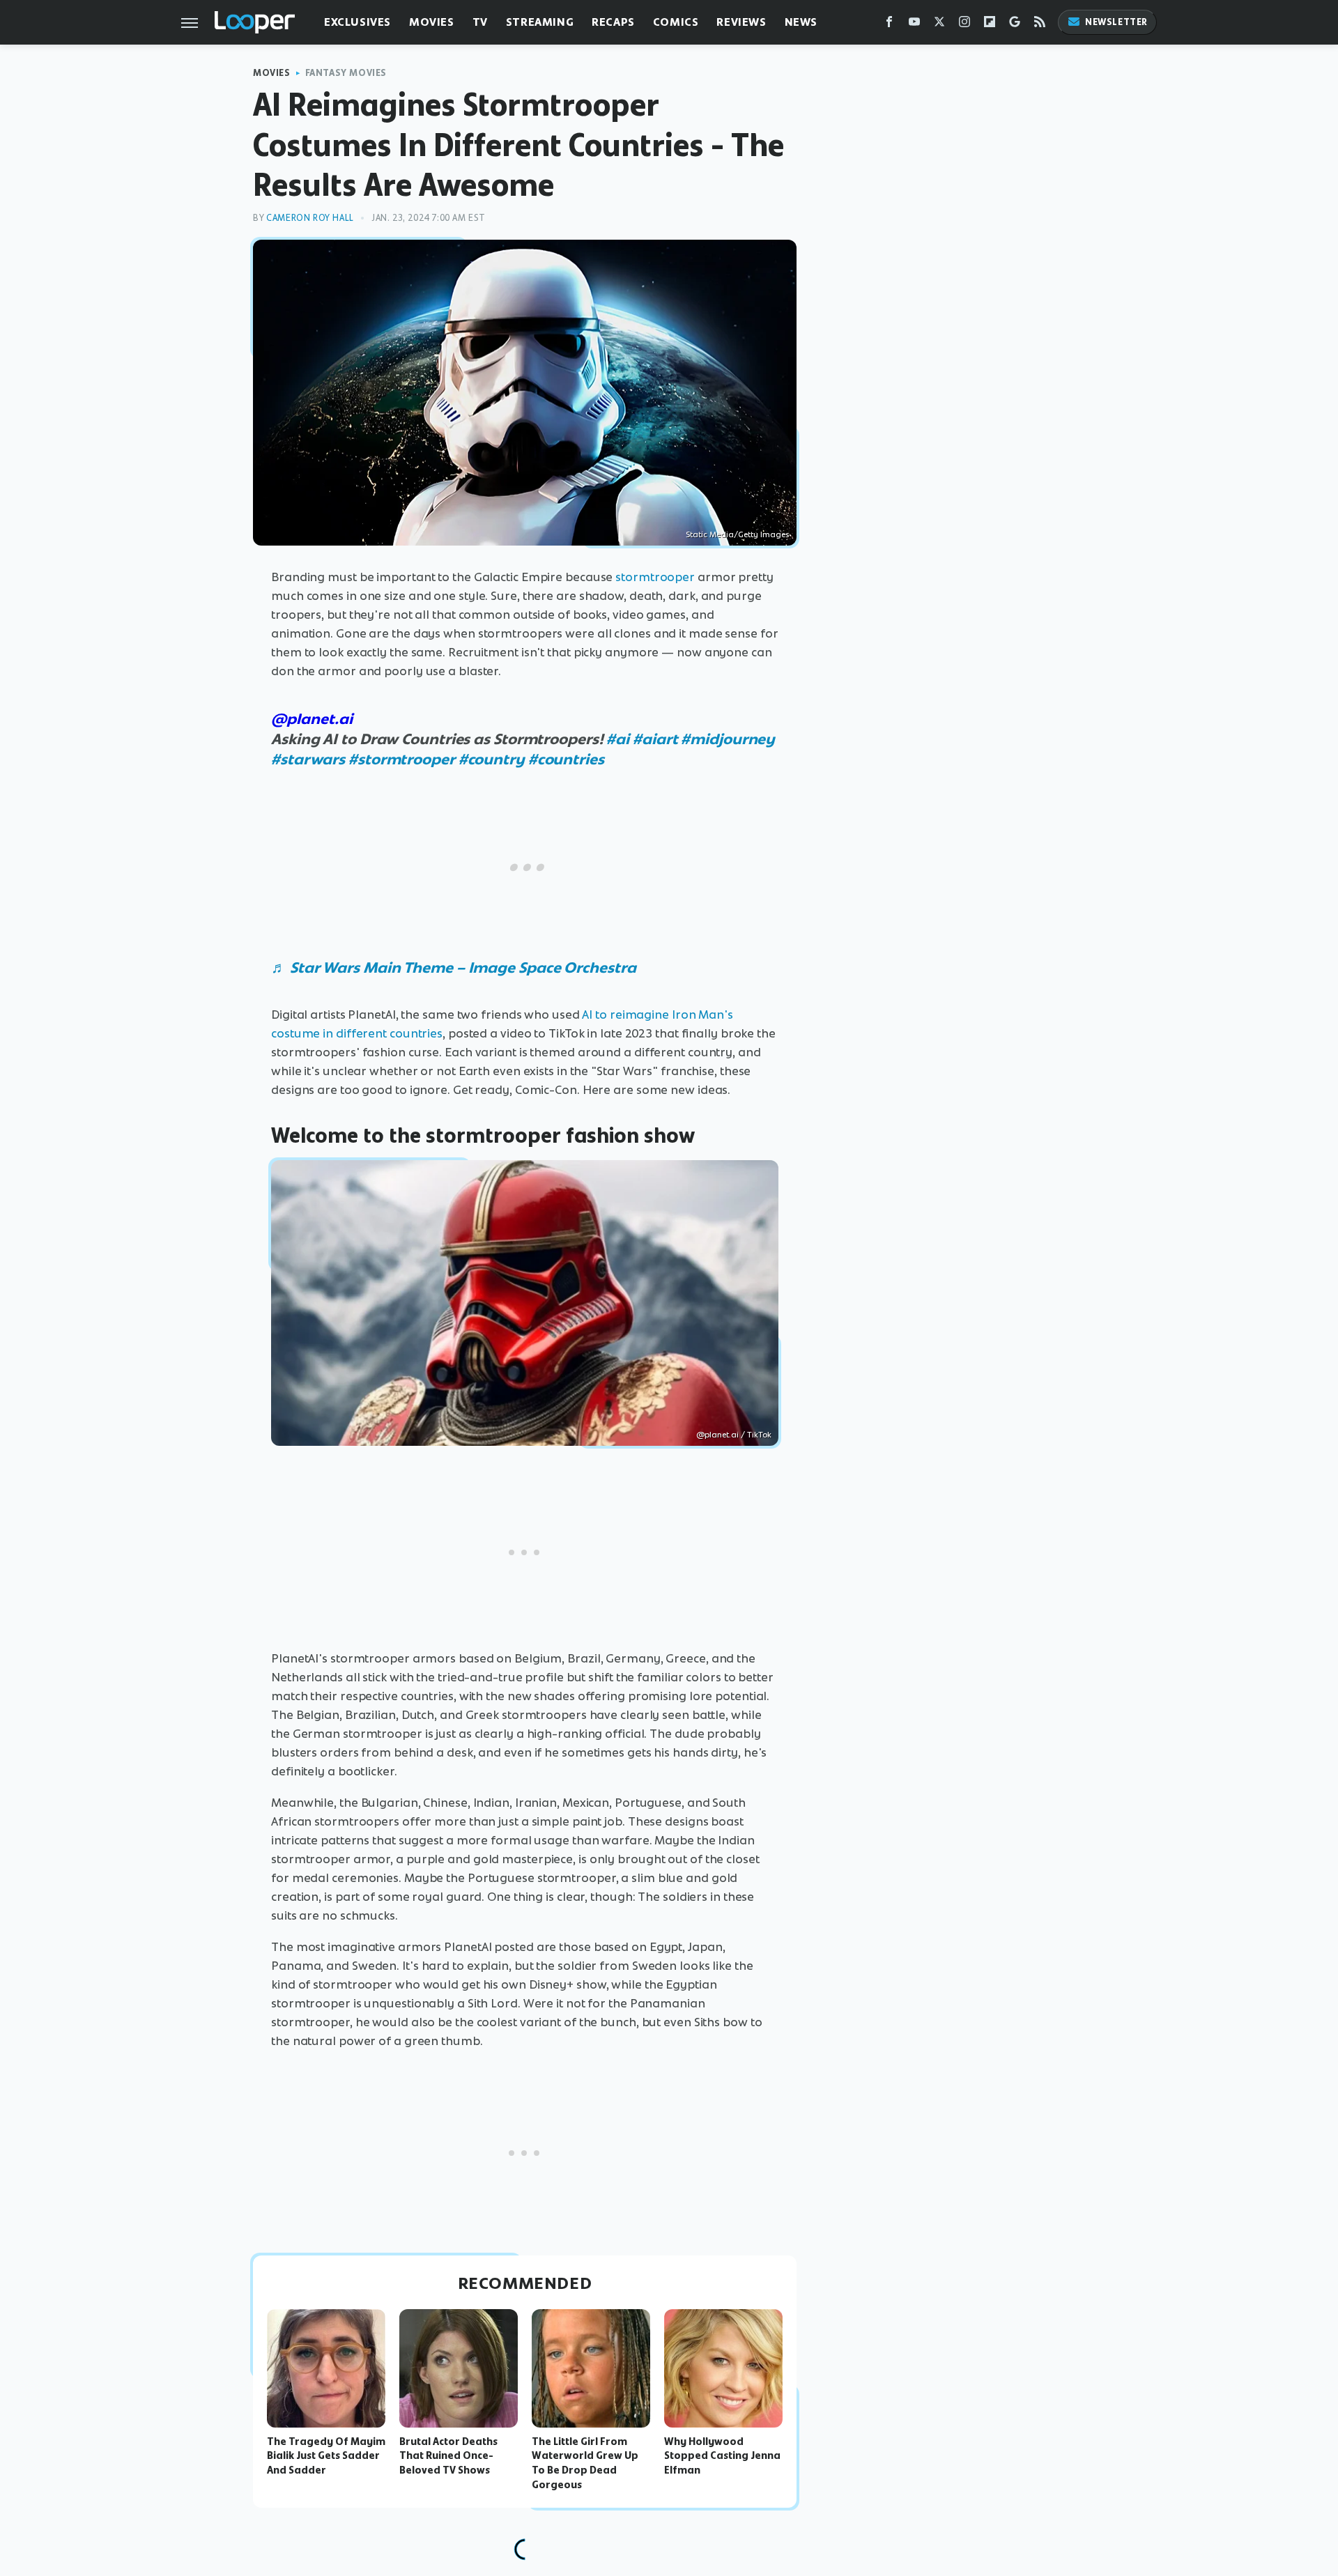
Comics (676, 22)
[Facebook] (889, 25)
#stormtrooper (402, 759)
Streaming (540, 22)
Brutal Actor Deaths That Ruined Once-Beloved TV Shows (448, 2456)
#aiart (655, 739)
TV (480, 22)
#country (492, 759)
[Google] (1015, 25)
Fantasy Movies (346, 73)
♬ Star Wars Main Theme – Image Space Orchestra (453, 967)
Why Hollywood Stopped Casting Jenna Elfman (722, 2456)
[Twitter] (939, 25)
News (801, 22)
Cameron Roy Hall (310, 218)
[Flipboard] (990, 25)
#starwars (308, 759)
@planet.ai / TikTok (734, 1435)
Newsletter (1116, 22)
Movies (432, 22)
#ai (618, 739)
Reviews (741, 22)
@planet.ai (312, 719)
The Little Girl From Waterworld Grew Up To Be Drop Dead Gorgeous (585, 2463)
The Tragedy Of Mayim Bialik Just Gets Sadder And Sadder (326, 2456)
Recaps (613, 22)
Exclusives (357, 22)
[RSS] (1040, 25)
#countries (566, 759)
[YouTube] (914, 25)
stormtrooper (655, 577)
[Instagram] (964, 25)
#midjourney (728, 739)
